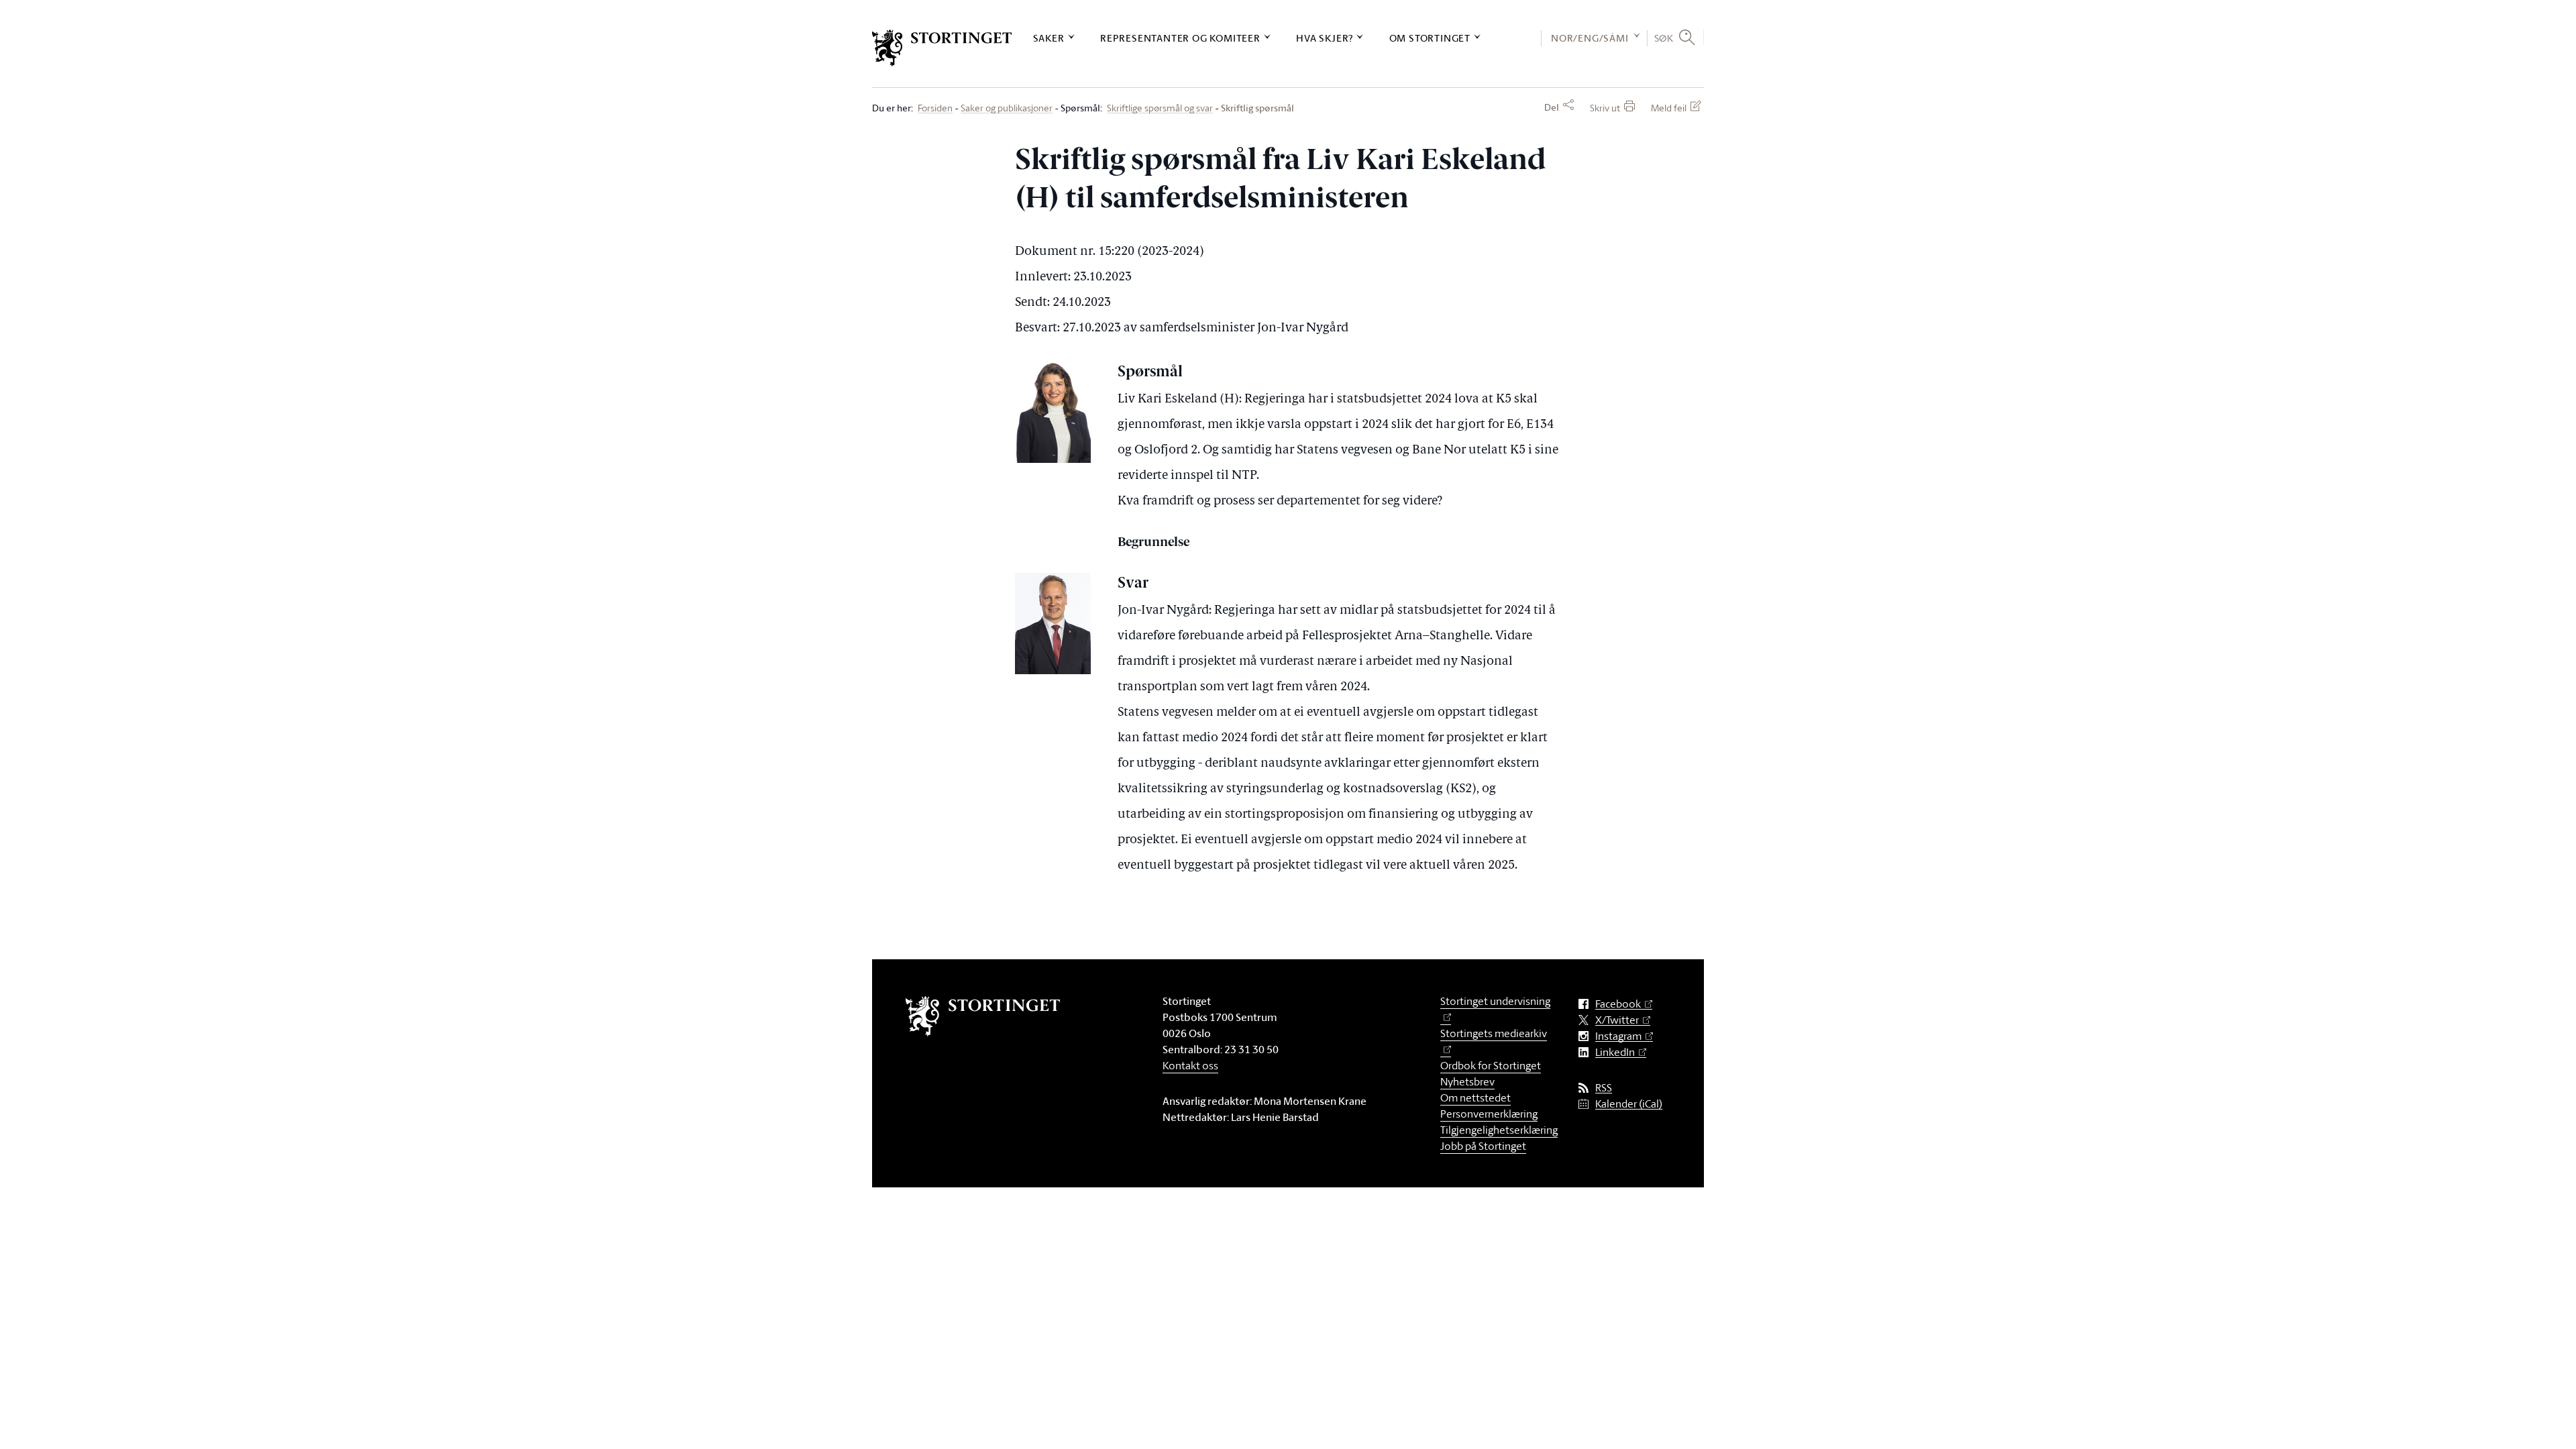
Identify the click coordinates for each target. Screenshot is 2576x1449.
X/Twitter (1617, 1020)
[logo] (942, 48)
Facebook (1618, 1004)
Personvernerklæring (1489, 1114)
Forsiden (935, 108)
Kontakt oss (1190, 1065)
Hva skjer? (1325, 38)
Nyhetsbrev (1467, 1081)
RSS (1604, 1088)
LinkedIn (1615, 1052)
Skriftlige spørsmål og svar (1160, 108)
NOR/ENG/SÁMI (1590, 38)
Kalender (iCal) (1629, 1104)
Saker (1049, 38)
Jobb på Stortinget (1483, 1146)
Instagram (1618, 1036)
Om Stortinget (1430, 38)
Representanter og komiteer (1180, 38)
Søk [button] (1664, 38)
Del (1552, 107)
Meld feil (1669, 108)
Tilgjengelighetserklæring (1499, 1130)
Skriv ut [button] (1605, 108)
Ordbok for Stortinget (1491, 1065)
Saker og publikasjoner (1007, 108)
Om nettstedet (1475, 1097)
